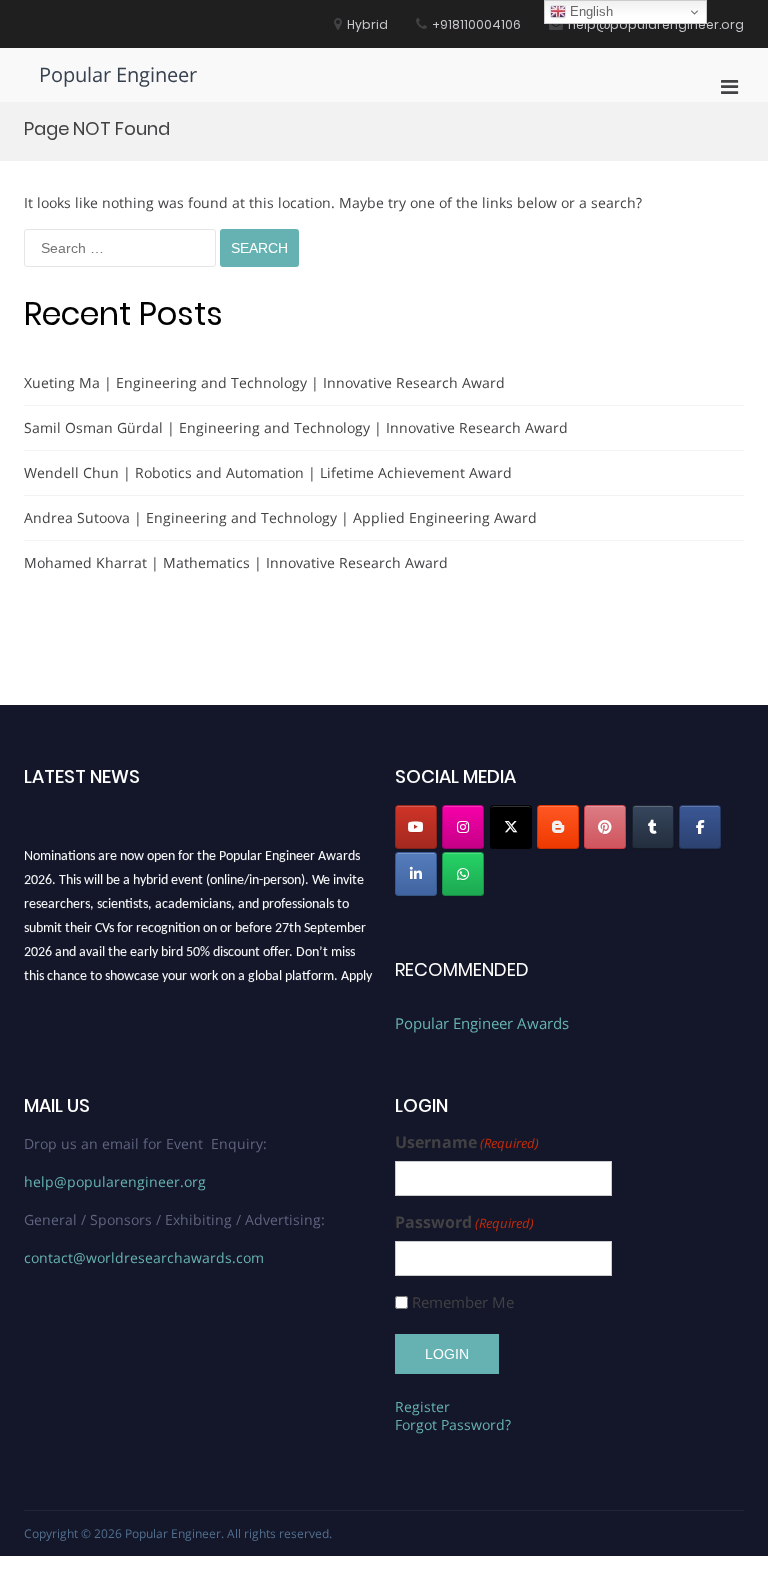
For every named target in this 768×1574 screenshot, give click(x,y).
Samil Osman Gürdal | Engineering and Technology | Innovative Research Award (296, 427)
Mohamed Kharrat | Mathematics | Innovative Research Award (236, 562)
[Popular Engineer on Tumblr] (653, 827)
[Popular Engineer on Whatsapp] (463, 874)
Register (422, 1406)
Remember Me (463, 1302)
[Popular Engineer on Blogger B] (558, 827)
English (589, 11)
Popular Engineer (118, 74)
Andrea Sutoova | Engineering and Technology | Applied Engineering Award (280, 517)
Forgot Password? (453, 1424)
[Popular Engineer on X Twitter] (511, 827)
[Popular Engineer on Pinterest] (605, 827)
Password (464, 1222)
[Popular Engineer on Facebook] (700, 827)
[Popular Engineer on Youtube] (416, 827)
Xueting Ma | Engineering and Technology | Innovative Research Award (264, 382)
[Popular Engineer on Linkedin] (416, 874)
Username (467, 1142)
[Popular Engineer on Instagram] (463, 827)
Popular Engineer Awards (482, 1023)
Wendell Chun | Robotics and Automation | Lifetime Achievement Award (268, 472)
